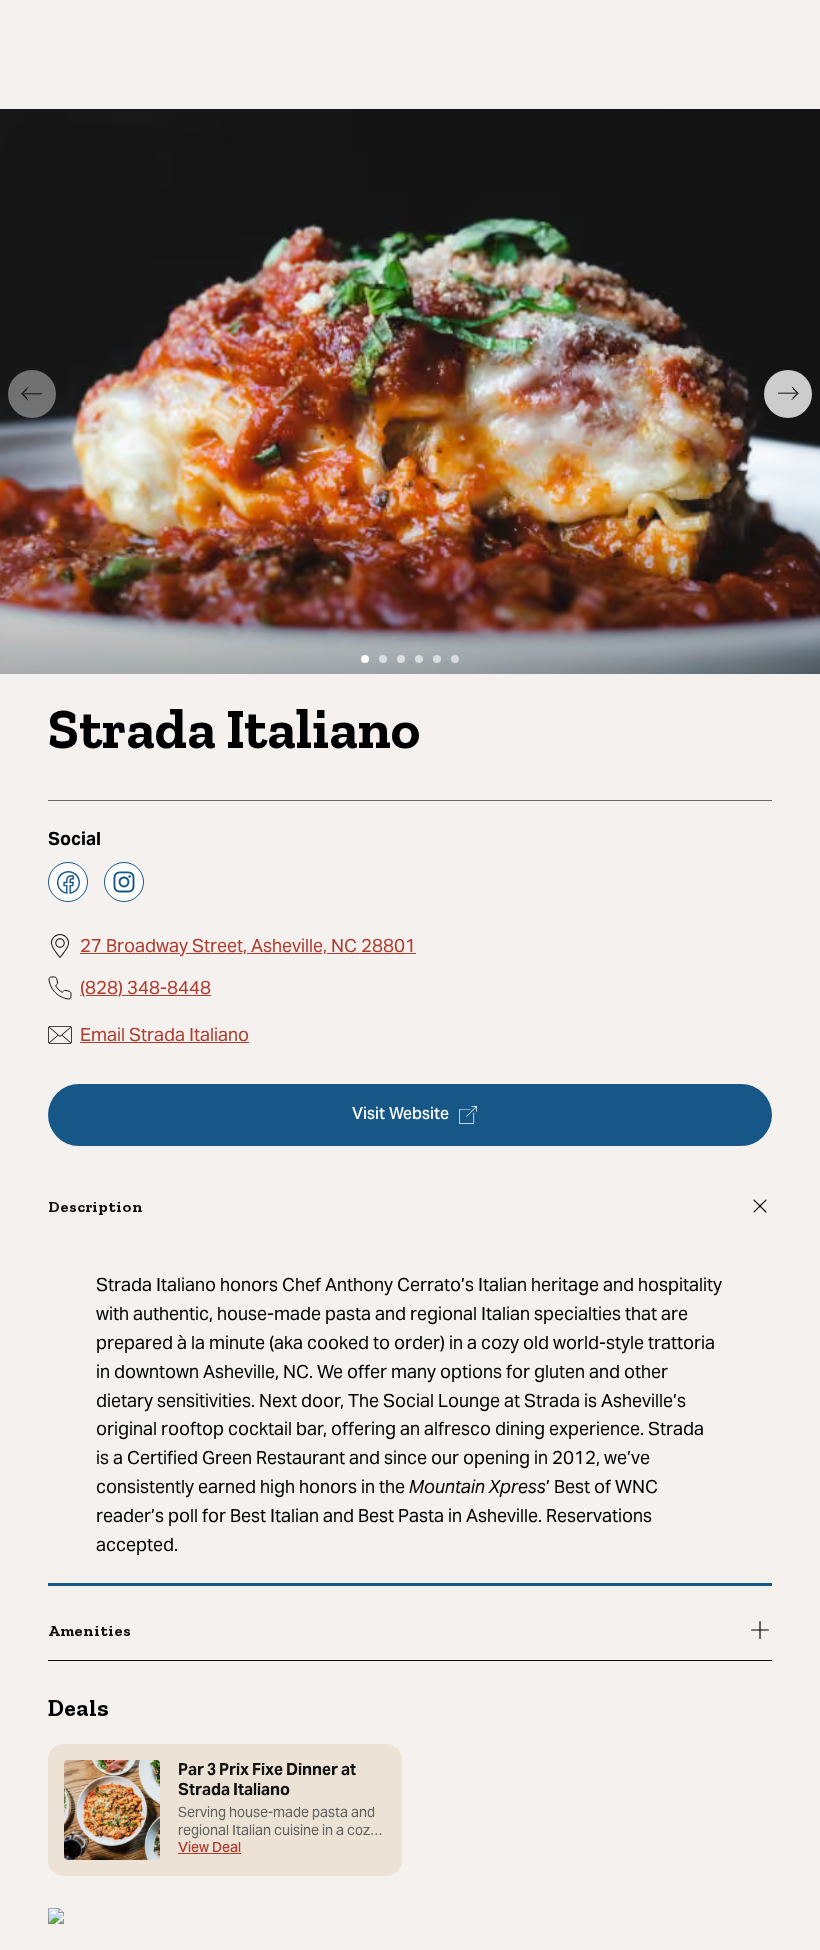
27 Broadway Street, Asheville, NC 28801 (248, 945)
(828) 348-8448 (145, 987)
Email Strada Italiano (164, 1034)
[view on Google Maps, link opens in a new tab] (56, 1918)
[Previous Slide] (32, 394)
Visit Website (400, 1115)
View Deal (209, 1849)
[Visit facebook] (68, 882)
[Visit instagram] (124, 882)
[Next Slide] (788, 394)
